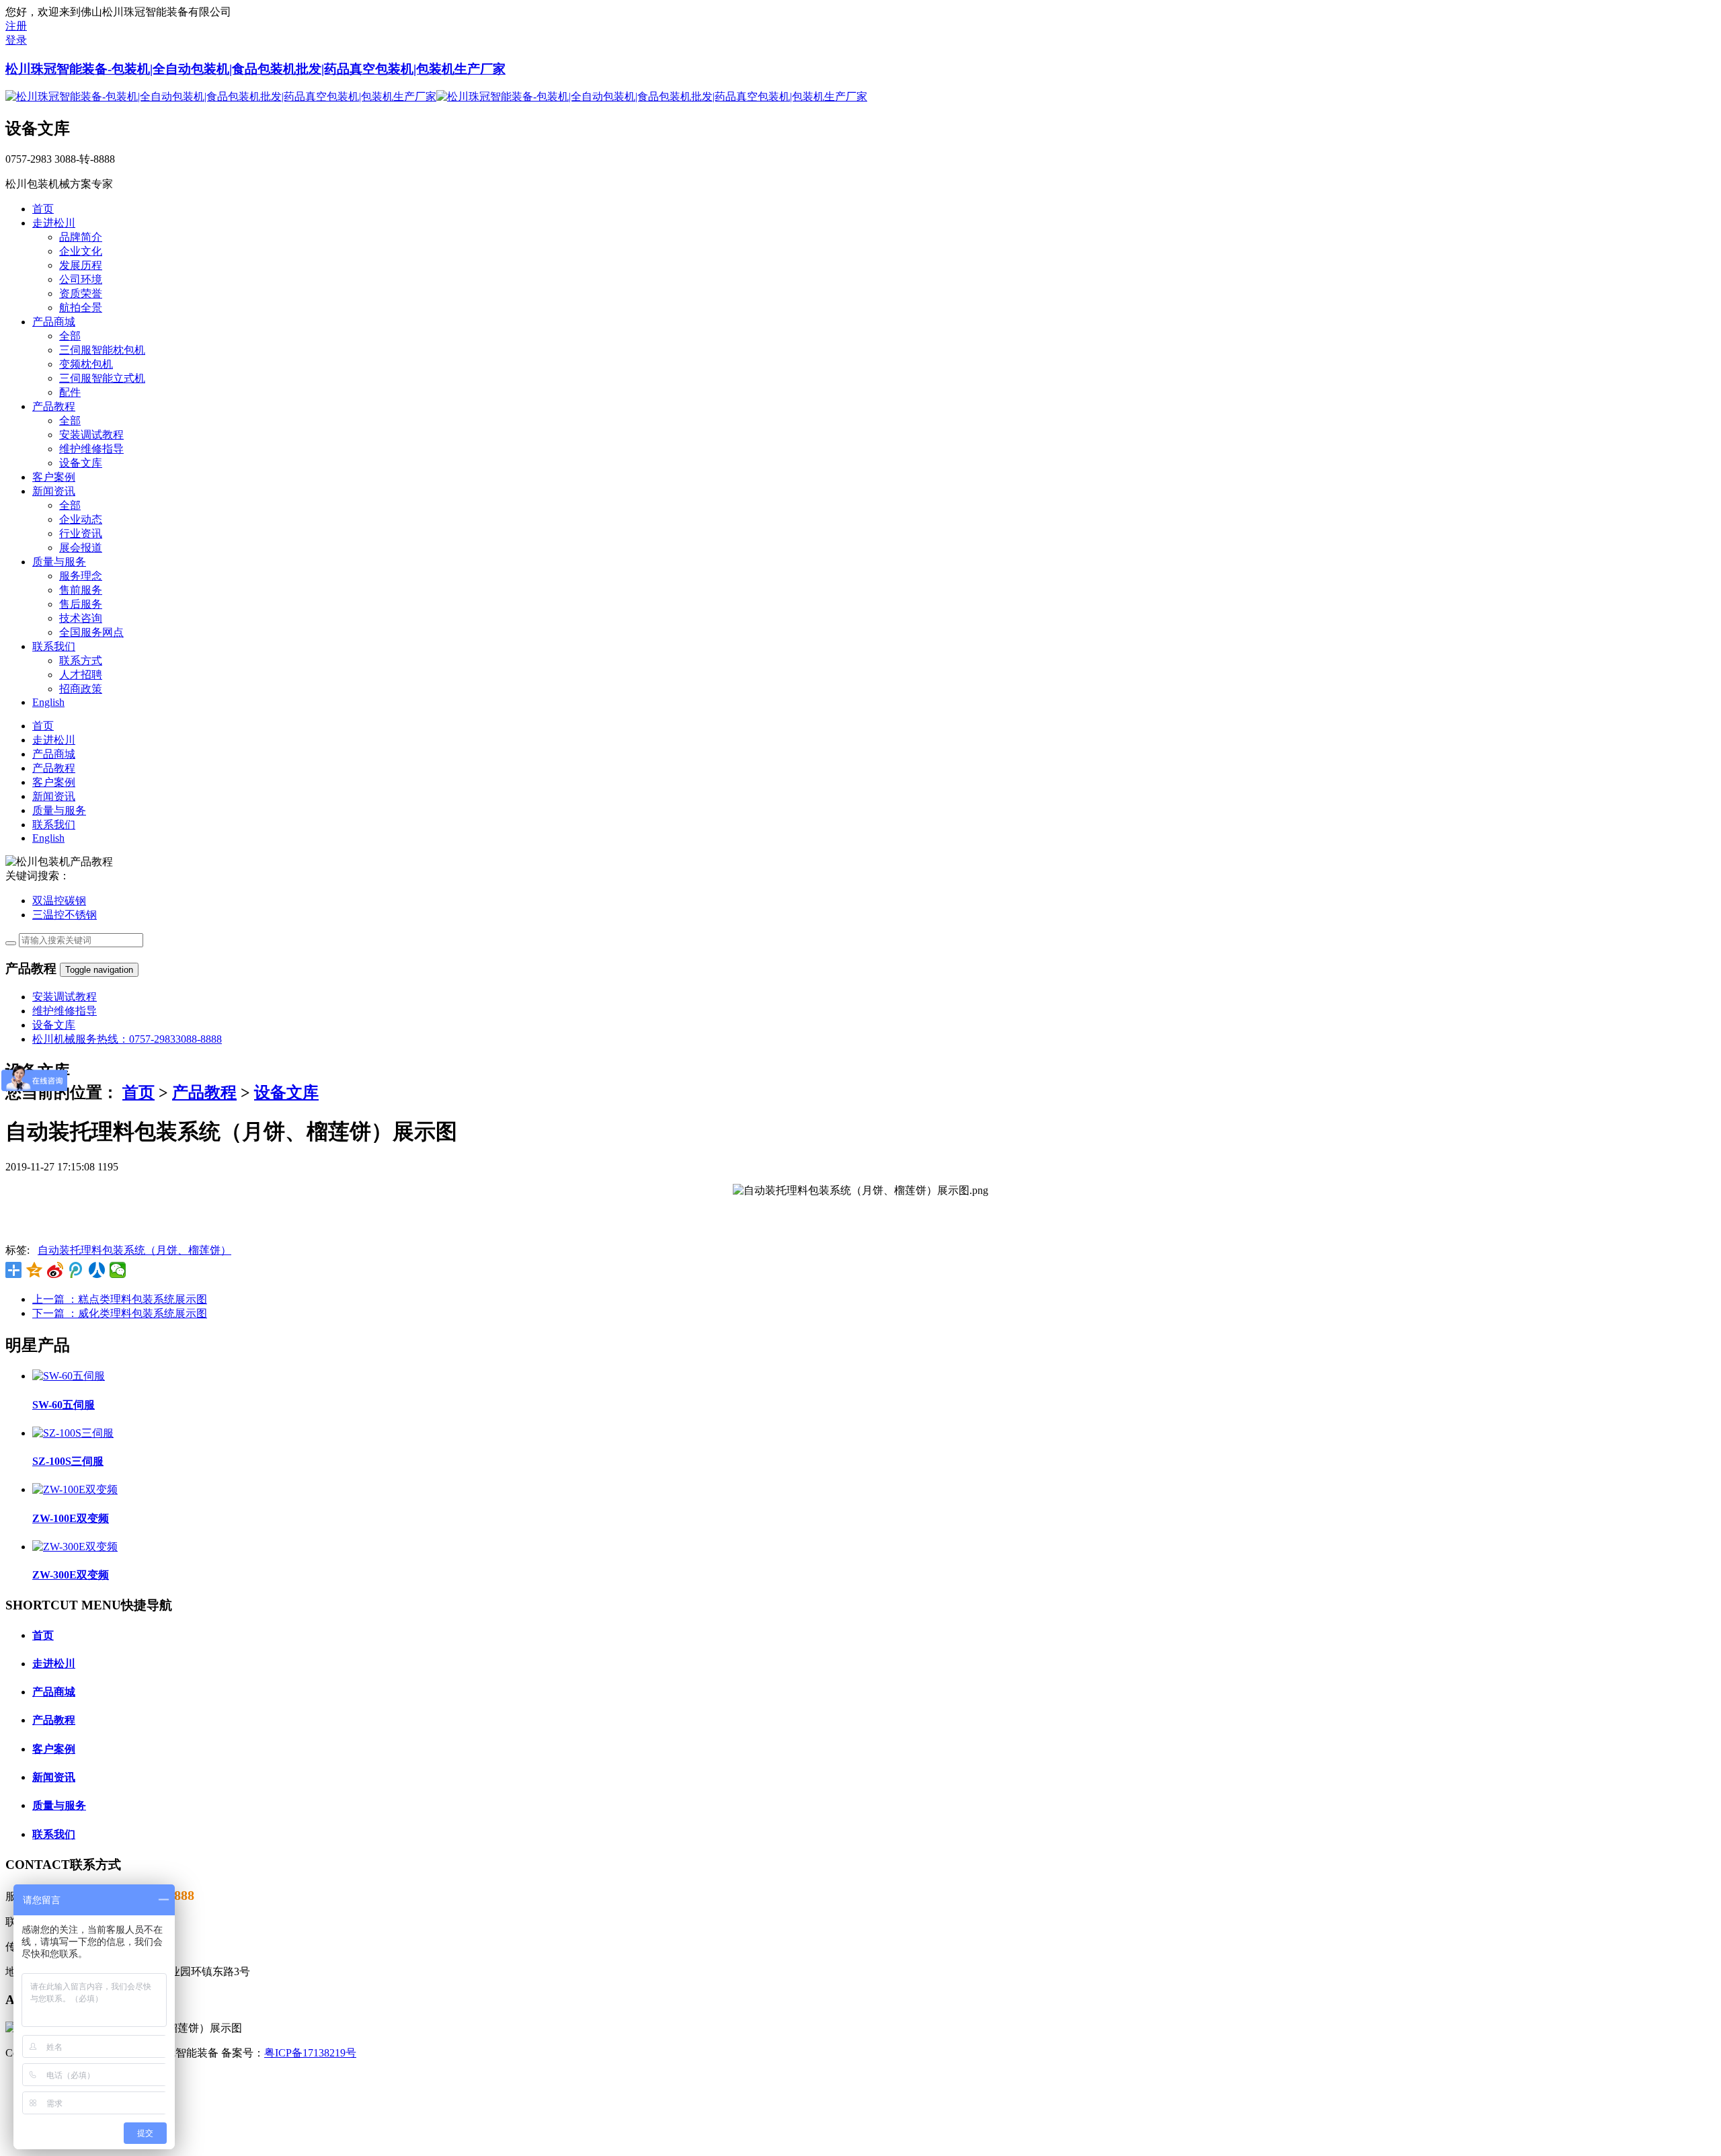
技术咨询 (81, 618)
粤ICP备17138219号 (310, 2053)
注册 (16, 26)
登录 (16, 40)
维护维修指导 (91, 449)
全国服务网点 (91, 632)
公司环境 (81, 279)
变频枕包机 (86, 364)
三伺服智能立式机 (102, 378)
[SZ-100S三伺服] (73, 1433)
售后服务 (81, 604)
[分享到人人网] (97, 1270)
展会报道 (81, 548)
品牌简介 (81, 237)
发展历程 (81, 265)
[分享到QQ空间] (35, 1270)
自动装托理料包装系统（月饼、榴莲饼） (134, 1250)
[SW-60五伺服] (69, 1376)
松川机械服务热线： (127, 1039)
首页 (138, 1092)
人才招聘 (81, 675)
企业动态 (81, 519)
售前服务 (81, 590)
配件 (70, 392)
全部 (70, 336)
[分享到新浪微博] (55, 1270)
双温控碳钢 (59, 901)
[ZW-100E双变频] (75, 1489)
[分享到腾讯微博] (76, 1270)
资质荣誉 (81, 293)
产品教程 (204, 1092)
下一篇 (120, 1313)
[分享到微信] (118, 1270)
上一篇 (120, 1299)
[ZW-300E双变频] (75, 1547)
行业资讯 (81, 533)
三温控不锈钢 (65, 915)
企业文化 (81, 251)
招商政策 (81, 689)
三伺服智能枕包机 (102, 350)
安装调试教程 (91, 435)
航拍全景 (81, 308)
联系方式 (81, 661)
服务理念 (81, 576)
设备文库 (81, 463)
